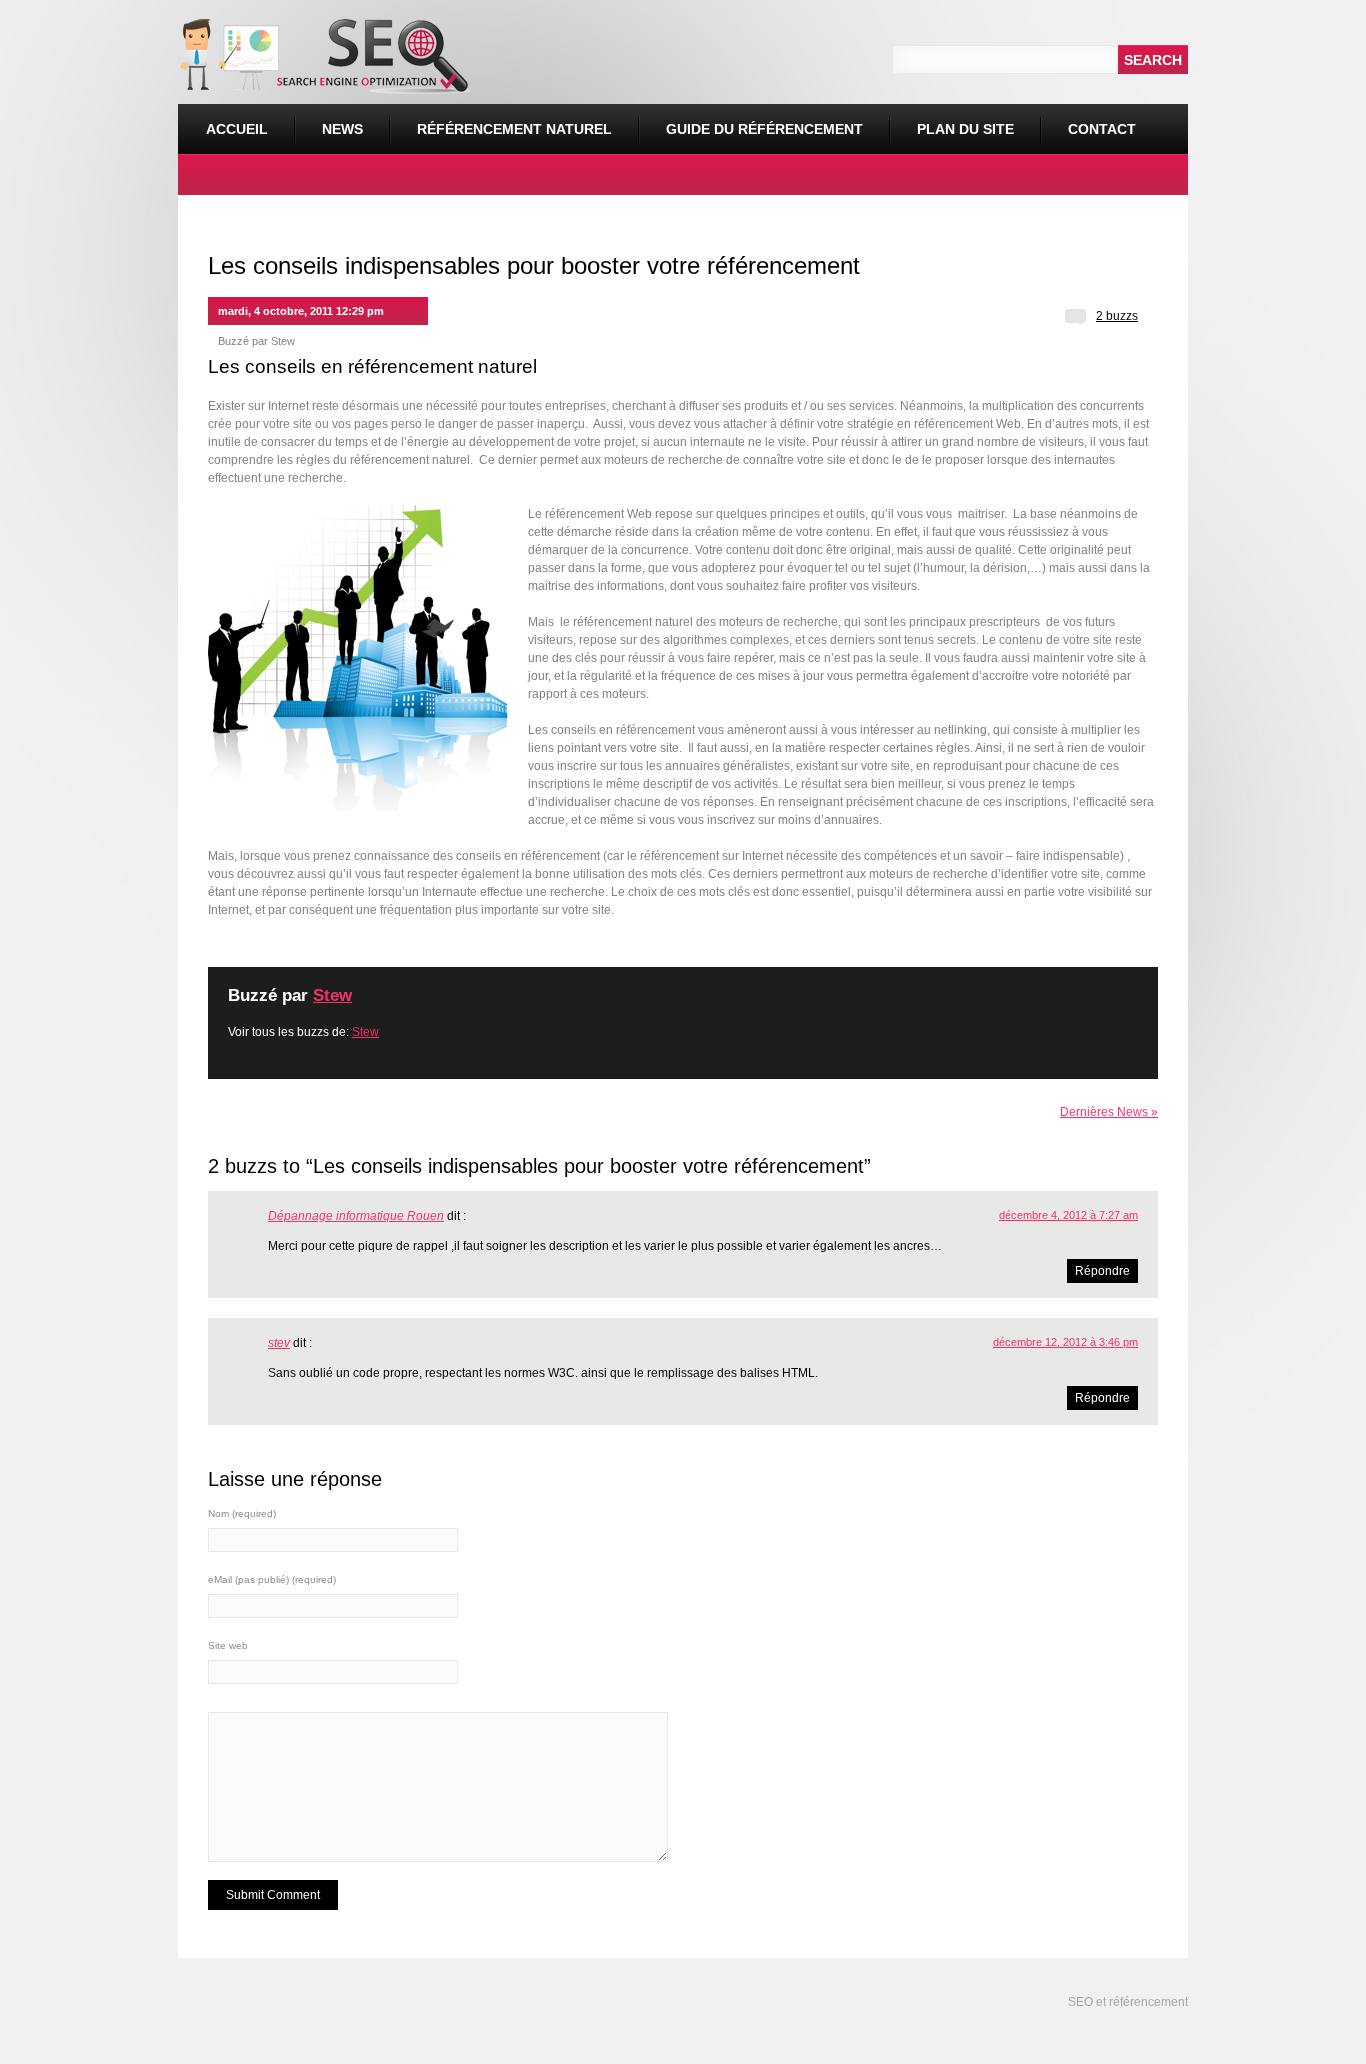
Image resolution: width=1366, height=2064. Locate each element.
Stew (283, 341)
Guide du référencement (764, 129)
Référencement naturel (500, 120)
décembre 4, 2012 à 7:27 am (1068, 1215)
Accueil (237, 129)
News (342, 129)
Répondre (1102, 1271)
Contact (1102, 129)
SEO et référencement (1126, 2002)
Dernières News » (1109, 1112)
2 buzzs (1117, 316)
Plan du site (965, 129)
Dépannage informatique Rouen (356, 1216)
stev (279, 1343)
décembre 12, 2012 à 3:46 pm (1065, 1342)
